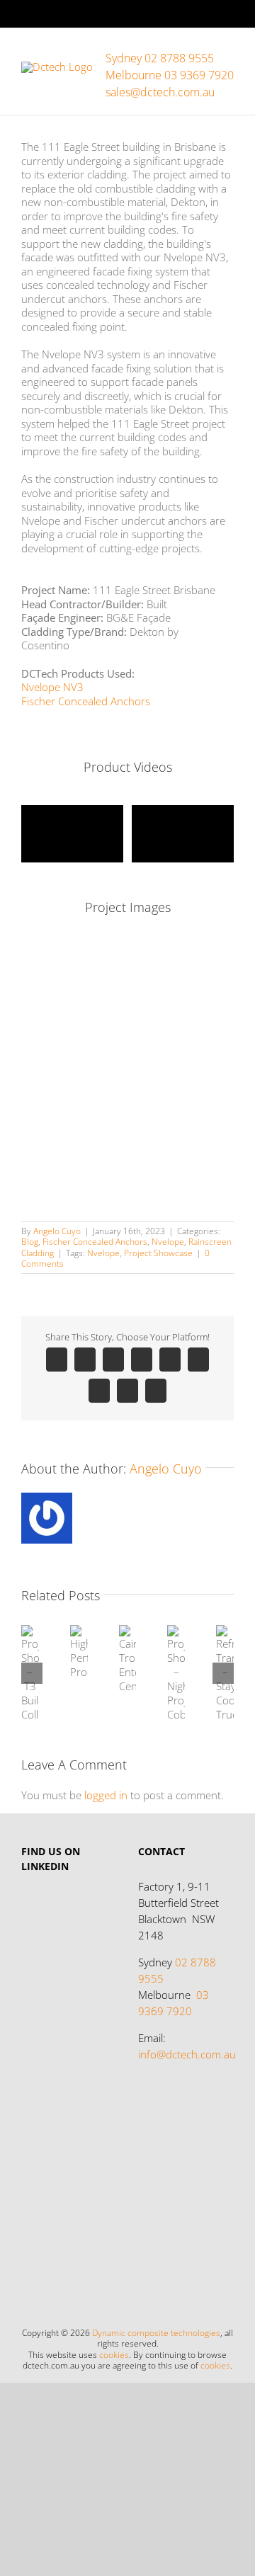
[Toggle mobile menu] (228, 50)
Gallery (24, 1653)
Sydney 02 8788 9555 (160, 58)
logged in (106, 1795)
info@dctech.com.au (187, 2054)
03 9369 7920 (174, 2003)
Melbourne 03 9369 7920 (170, 75)
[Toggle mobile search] (203, 50)
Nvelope (168, 1242)
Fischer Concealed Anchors (86, 701)
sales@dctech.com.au (160, 92)
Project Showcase (158, 1253)
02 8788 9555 (177, 1970)
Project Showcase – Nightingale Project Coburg (181, 1714)
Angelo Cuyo (57, 1231)
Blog (30, 1242)
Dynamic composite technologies (156, 2332)
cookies (114, 2354)
